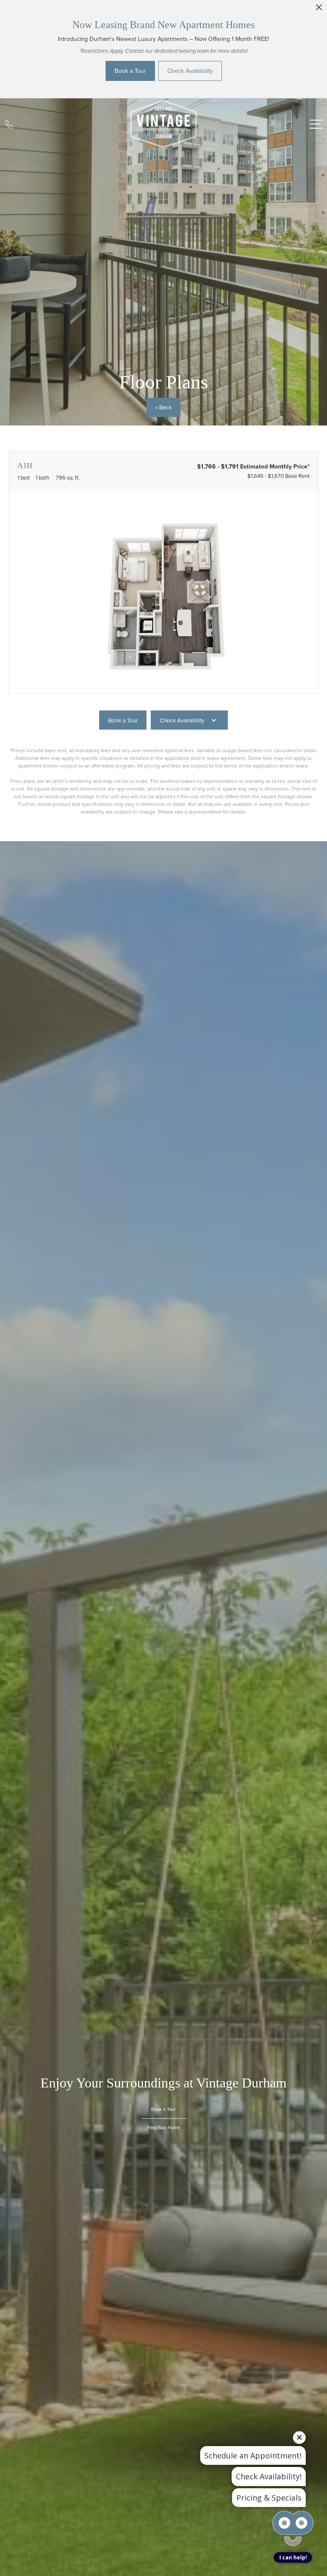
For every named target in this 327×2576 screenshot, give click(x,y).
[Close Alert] (319, 10)
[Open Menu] (316, 124)
